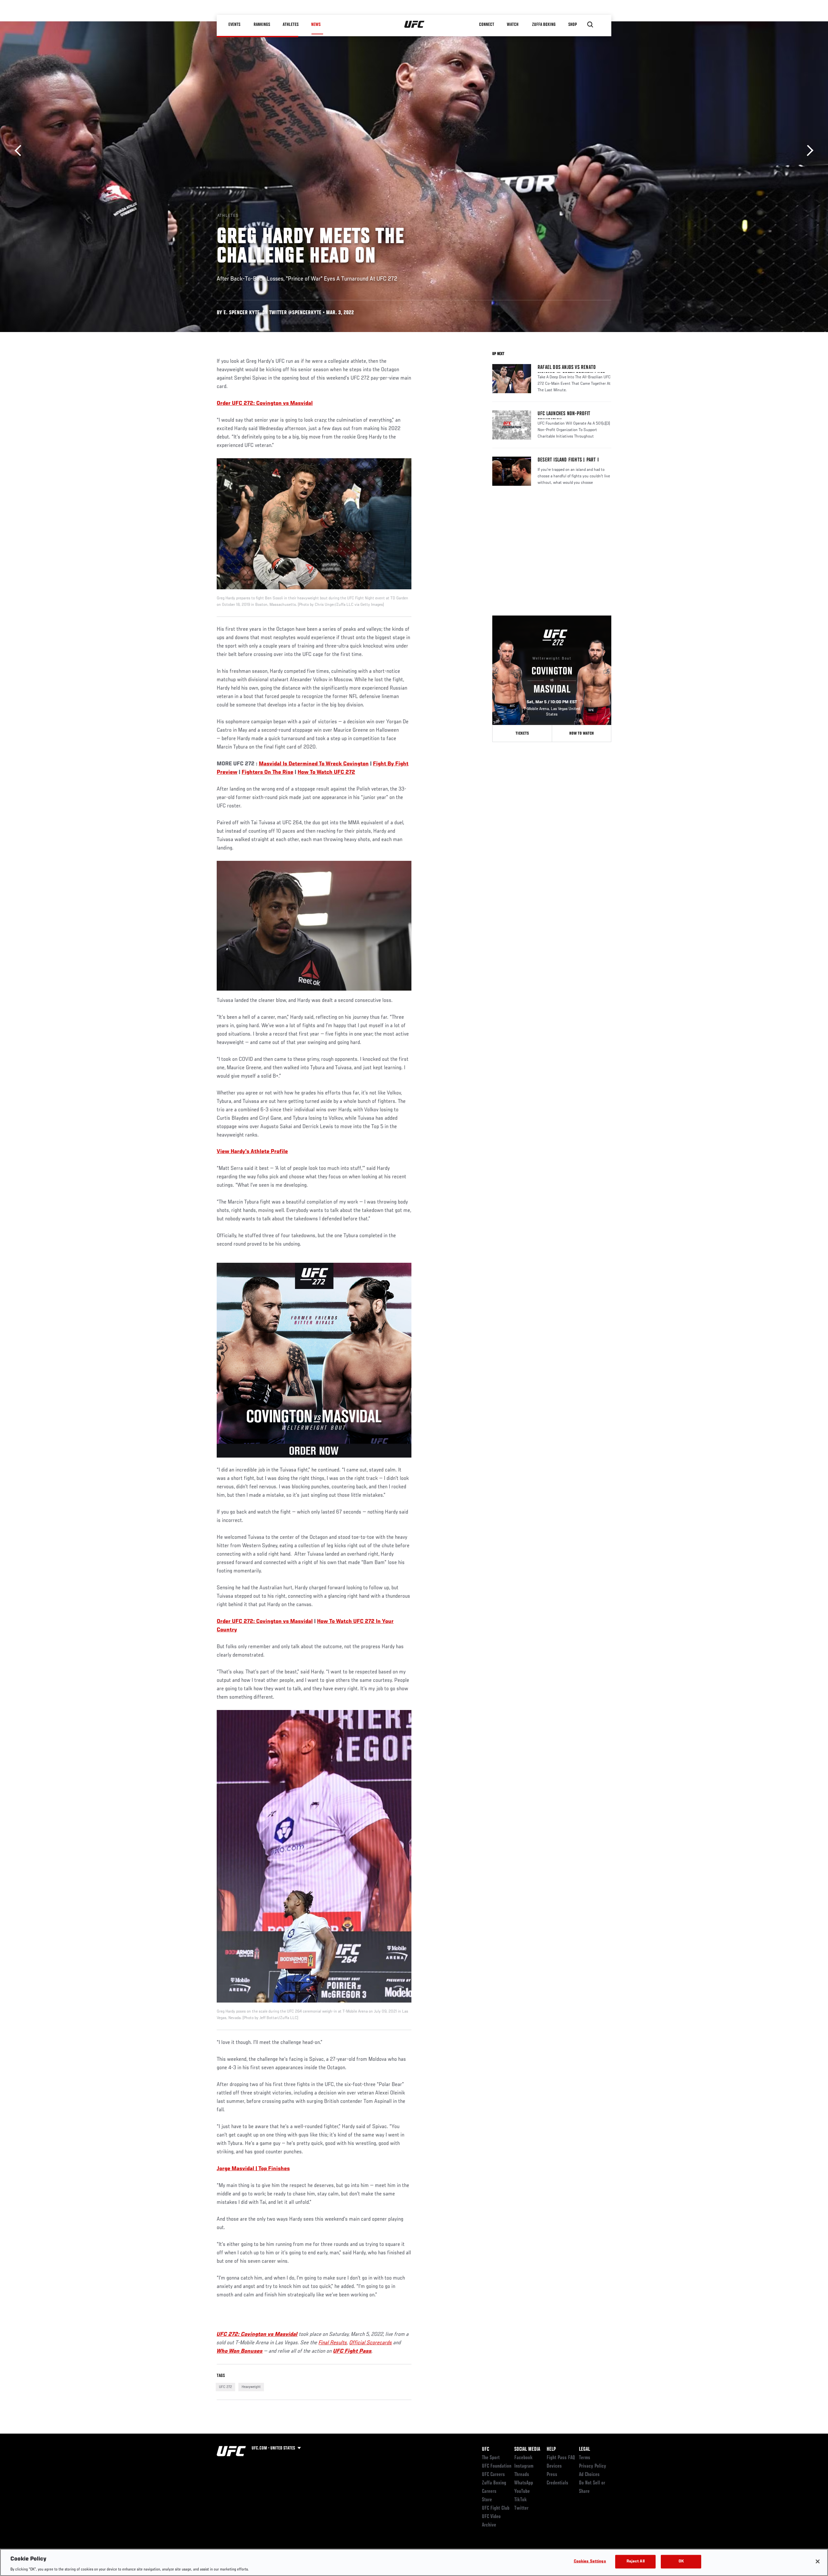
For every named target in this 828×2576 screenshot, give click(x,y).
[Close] (818, 2561)
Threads (522, 2475)
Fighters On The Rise (267, 772)
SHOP (572, 25)
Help (551, 2449)
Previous (20, 151)
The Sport (491, 2458)
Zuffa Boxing (544, 25)
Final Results (333, 2343)
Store (487, 2500)
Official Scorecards (371, 2343)
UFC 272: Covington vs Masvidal (257, 2335)
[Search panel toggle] (590, 25)
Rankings (262, 25)
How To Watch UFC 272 (326, 772)
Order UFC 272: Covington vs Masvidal (265, 1622)
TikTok (521, 2500)
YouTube (522, 2492)
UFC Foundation (497, 2466)
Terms (585, 2458)
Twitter (521, 2508)
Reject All (636, 2561)
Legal (584, 2449)
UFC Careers (493, 2475)
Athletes (291, 25)
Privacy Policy (593, 2466)
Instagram (524, 2466)
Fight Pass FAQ (561, 2458)
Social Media (527, 2449)
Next (808, 151)
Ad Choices (589, 2475)
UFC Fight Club (496, 2508)
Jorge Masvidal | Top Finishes (253, 2169)
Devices (554, 2466)
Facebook (523, 2458)
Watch (513, 25)
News (316, 25)
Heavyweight (251, 2387)
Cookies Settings (590, 2561)
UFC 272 (225, 2387)
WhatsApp (524, 2483)
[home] (414, 25)
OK (681, 2561)
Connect (487, 25)
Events (234, 25)
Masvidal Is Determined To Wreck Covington (314, 764)
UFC (485, 2449)
